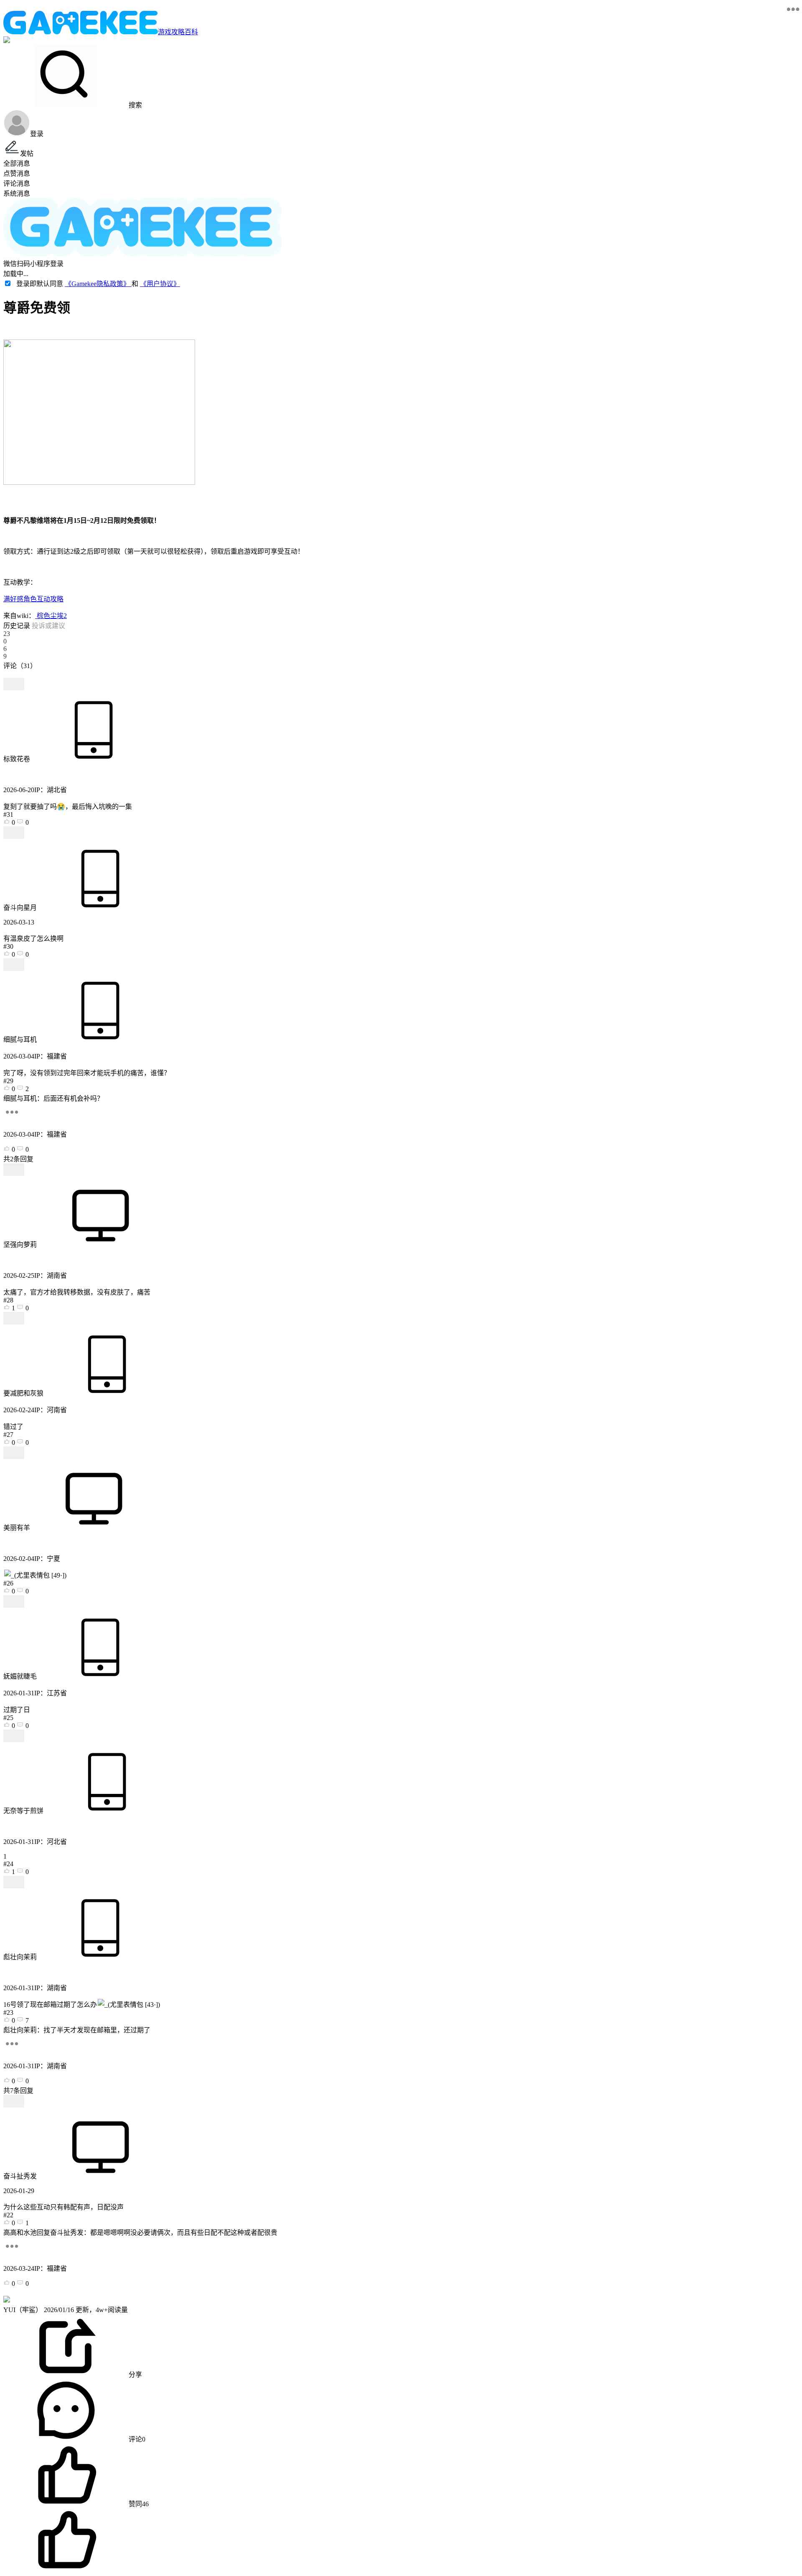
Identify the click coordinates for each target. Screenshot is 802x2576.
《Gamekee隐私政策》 (98, 284)
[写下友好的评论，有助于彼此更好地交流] (193, 674)
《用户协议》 (160, 284)
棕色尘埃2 (51, 616)
